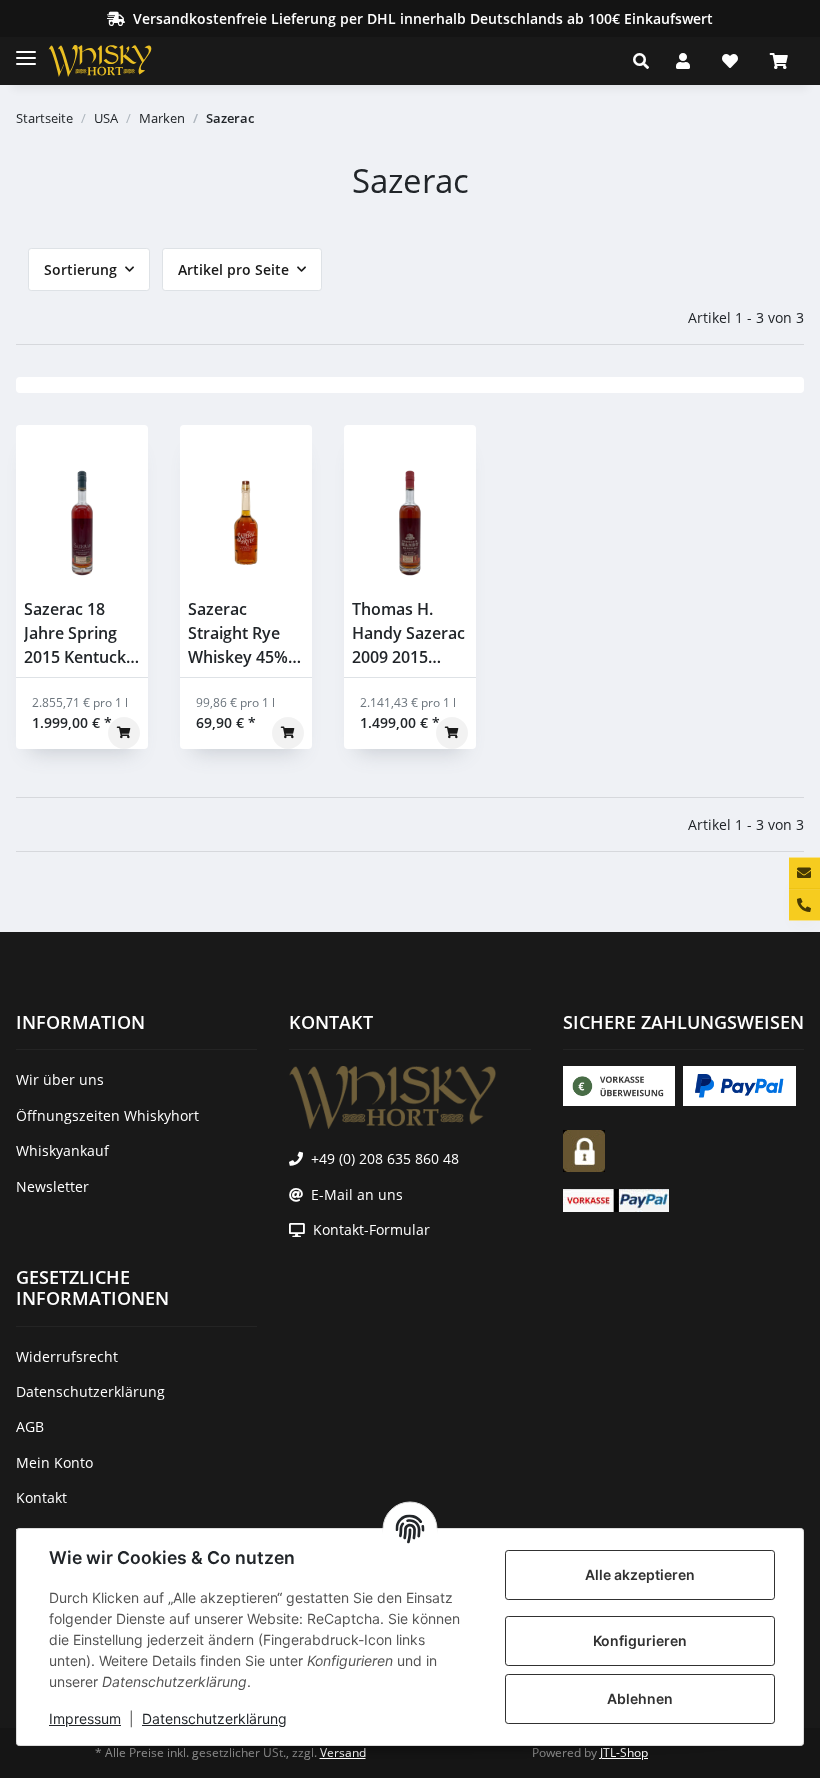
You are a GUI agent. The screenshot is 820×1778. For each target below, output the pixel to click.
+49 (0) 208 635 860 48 (385, 1158)
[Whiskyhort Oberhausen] (116, 61)
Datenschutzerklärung (214, 1718)
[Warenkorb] (779, 61)
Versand (343, 1752)
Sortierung (80, 269)
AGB (30, 1426)
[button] (646, 61)
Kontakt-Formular (371, 1229)
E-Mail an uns (357, 1194)
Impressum (85, 1718)
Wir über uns (60, 1079)
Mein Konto (54, 1462)
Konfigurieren (640, 1640)
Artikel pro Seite (233, 269)
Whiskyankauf (62, 1150)
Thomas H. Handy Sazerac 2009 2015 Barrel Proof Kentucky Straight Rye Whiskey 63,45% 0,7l (408, 633)
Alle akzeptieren (640, 1574)
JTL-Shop (624, 1752)
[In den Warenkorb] (124, 733)
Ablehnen (640, 1698)
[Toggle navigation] (26, 49)
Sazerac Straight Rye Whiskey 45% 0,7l (238, 633)
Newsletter (52, 1186)
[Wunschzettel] (730, 61)
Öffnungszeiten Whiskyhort (107, 1115)
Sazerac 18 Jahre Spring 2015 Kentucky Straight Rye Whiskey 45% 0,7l (79, 633)
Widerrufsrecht (67, 1356)
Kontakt (41, 1497)
